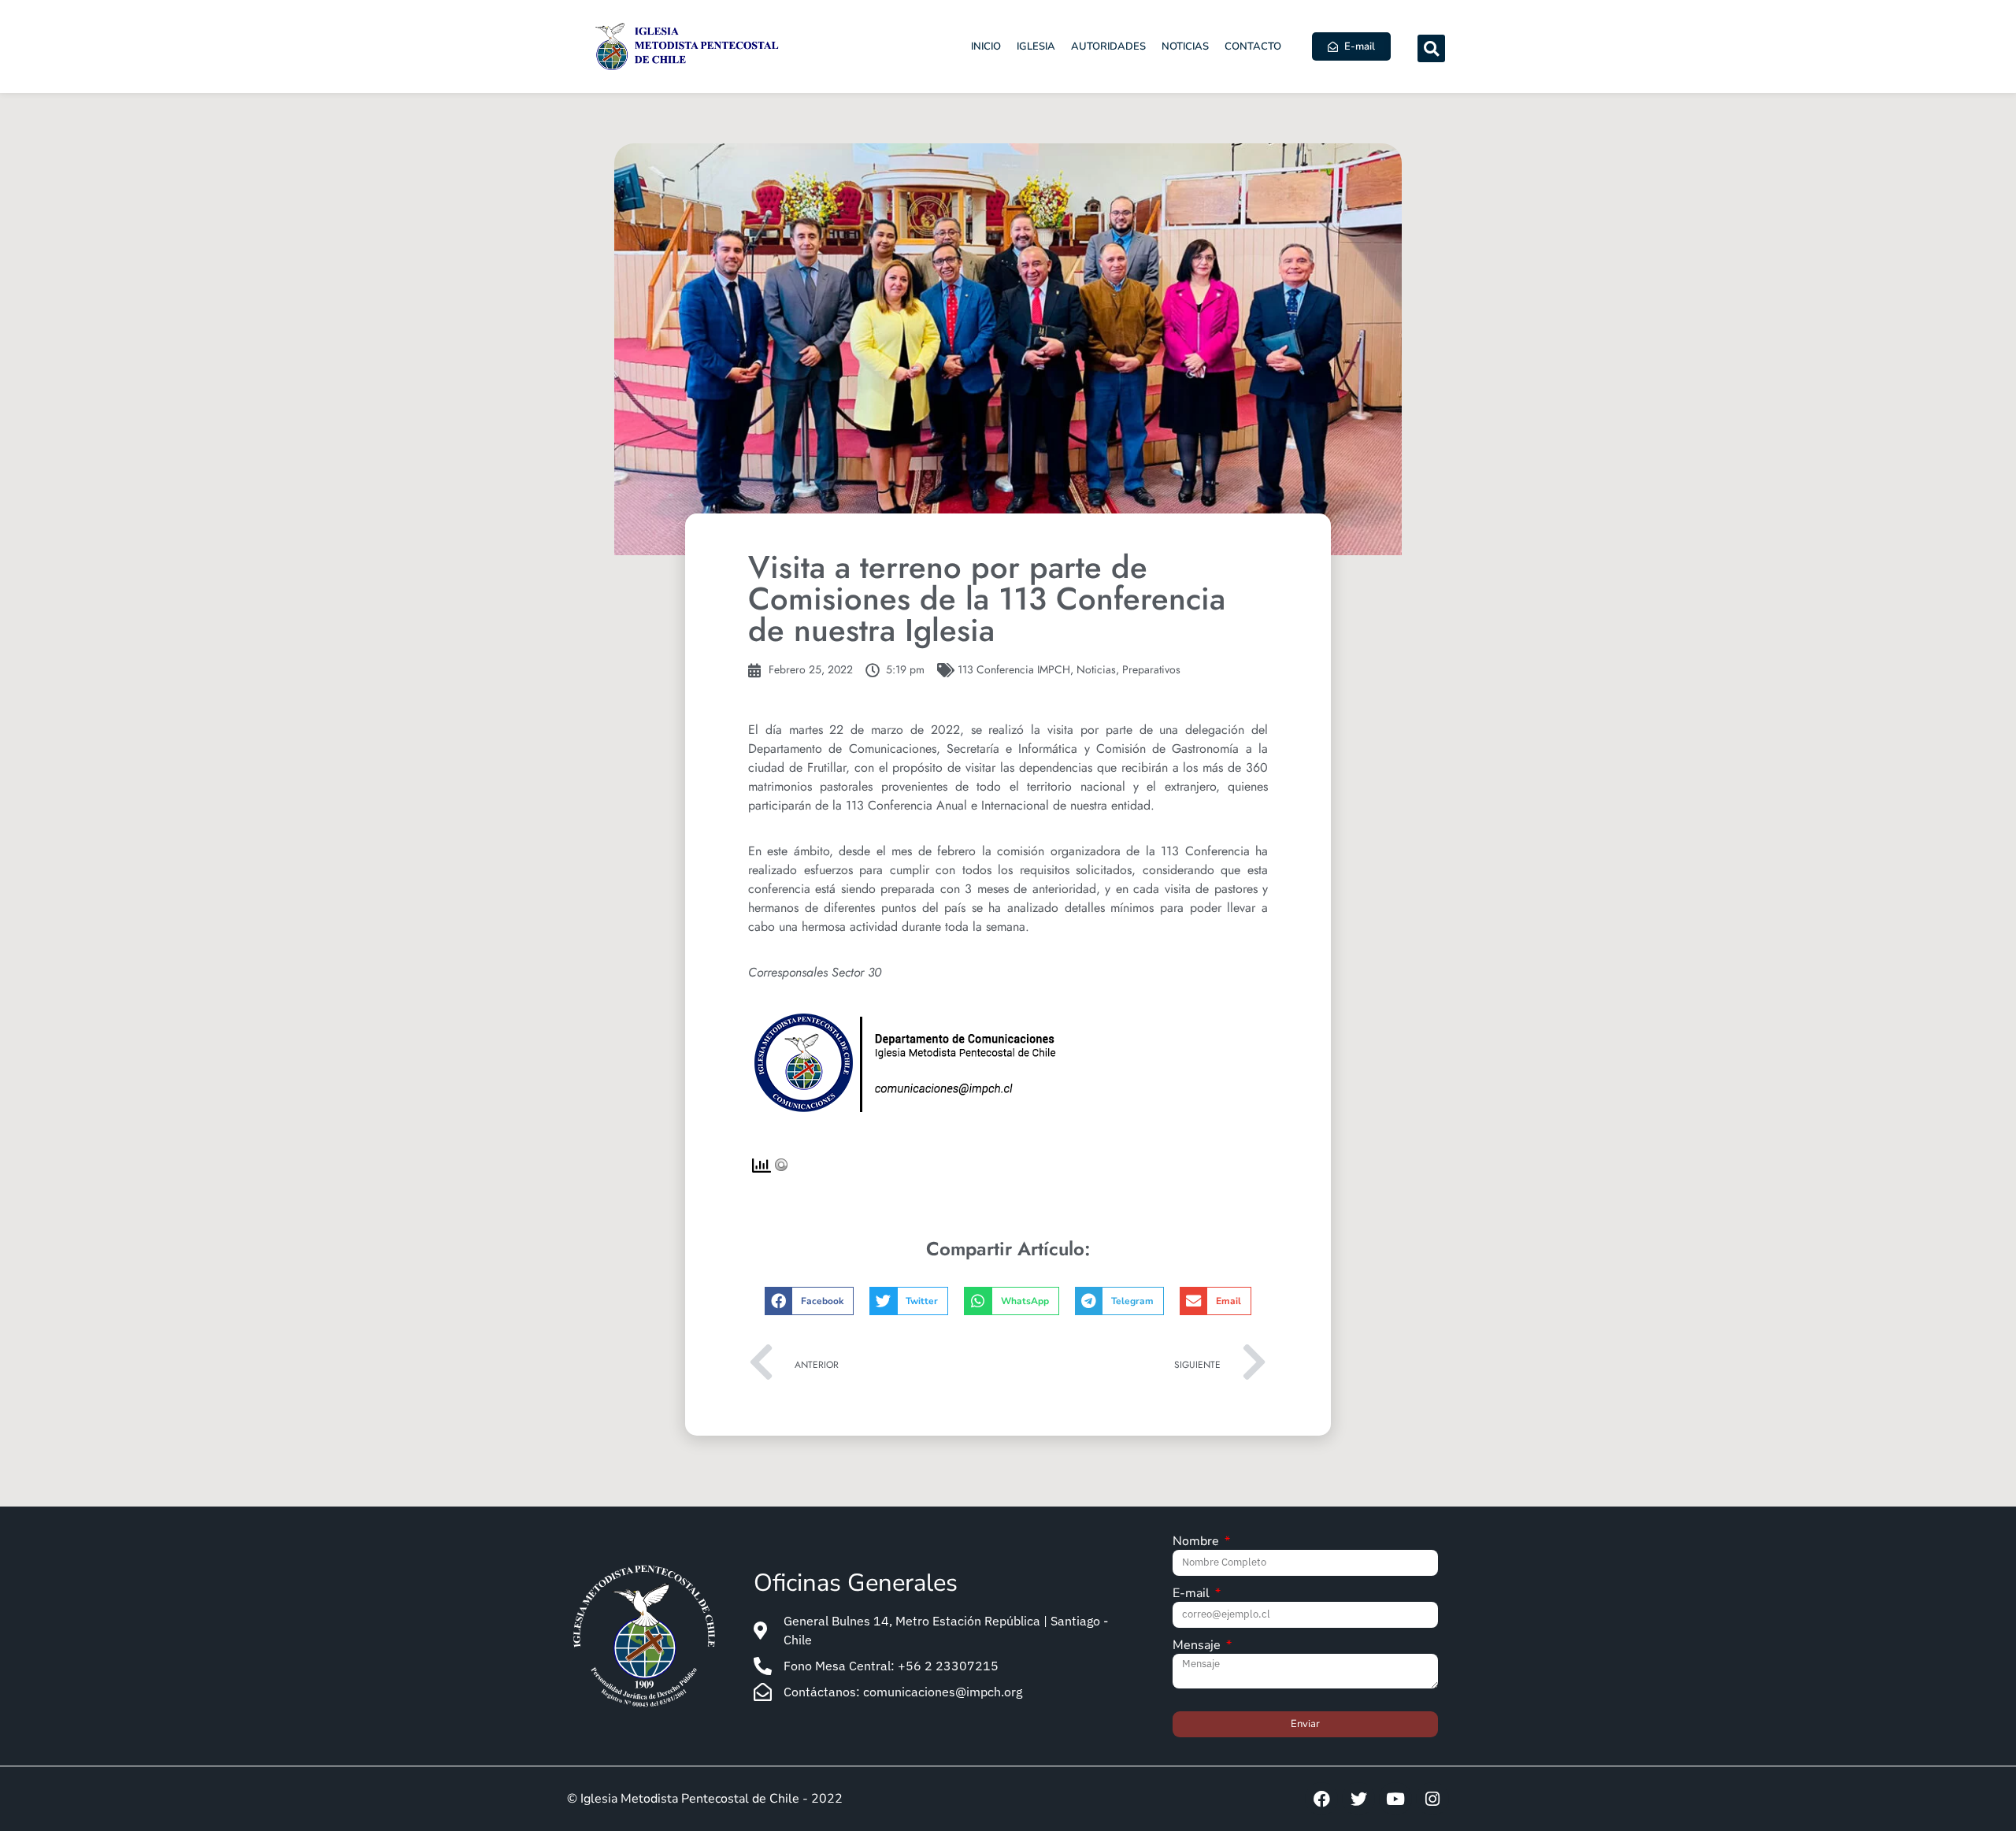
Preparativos (1151, 669)
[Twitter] (1358, 1799)
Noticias (1185, 46)
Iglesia (1036, 46)
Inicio (986, 46)
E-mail (1193, 1594)
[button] (1431, 48)
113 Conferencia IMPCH (1014, 669)
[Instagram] (1432, 1799)
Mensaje (1198, 1646)
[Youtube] (1395, 1799)
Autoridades (1108, 46)
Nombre (1197, 1542)
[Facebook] (1321, 1799)
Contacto (1253, 46)
